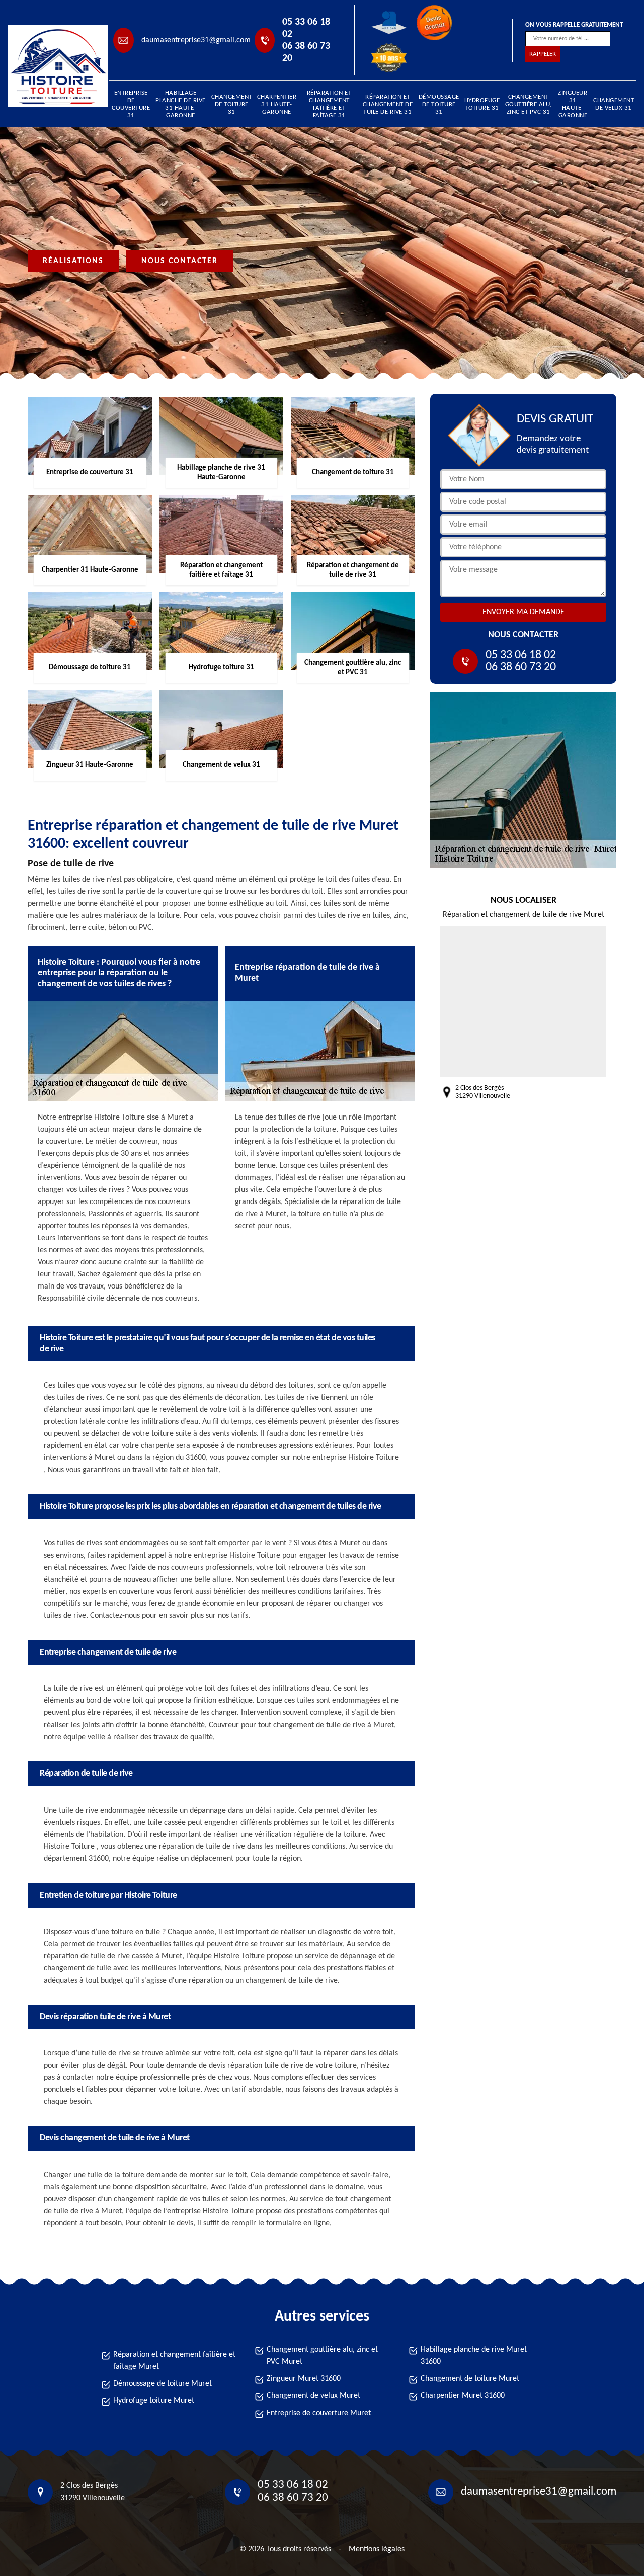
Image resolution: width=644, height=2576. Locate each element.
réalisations (73, 261)
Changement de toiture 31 (232, 104)
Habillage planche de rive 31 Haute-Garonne (181, 104)
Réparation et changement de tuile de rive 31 (388, 104)
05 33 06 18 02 (306, 28)
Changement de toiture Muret (470, 2379)
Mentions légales (377, 2549)
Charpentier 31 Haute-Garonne (277, 104)
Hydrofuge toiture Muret (154, 2401)
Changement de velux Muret (313, 2396)
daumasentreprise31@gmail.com (196, 40)
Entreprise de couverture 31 (131, 104)
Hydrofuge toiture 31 (482, 104)
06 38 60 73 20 (306, 52)
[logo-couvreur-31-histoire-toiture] (53, 66)
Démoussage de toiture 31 (439, 104)
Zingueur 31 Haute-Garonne (573, 104)
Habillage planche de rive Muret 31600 (474, 2356)
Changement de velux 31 (614, 104)
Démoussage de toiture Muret (163, 2384)
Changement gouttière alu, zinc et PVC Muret (322, 2356)
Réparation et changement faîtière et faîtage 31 (329, 104)
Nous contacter (180, 261)
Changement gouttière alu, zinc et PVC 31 (529, 104)
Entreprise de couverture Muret (319, 2413)
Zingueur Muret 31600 (304, 2379)
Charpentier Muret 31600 (463, 2396)
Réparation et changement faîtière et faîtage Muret (174, 2361)
